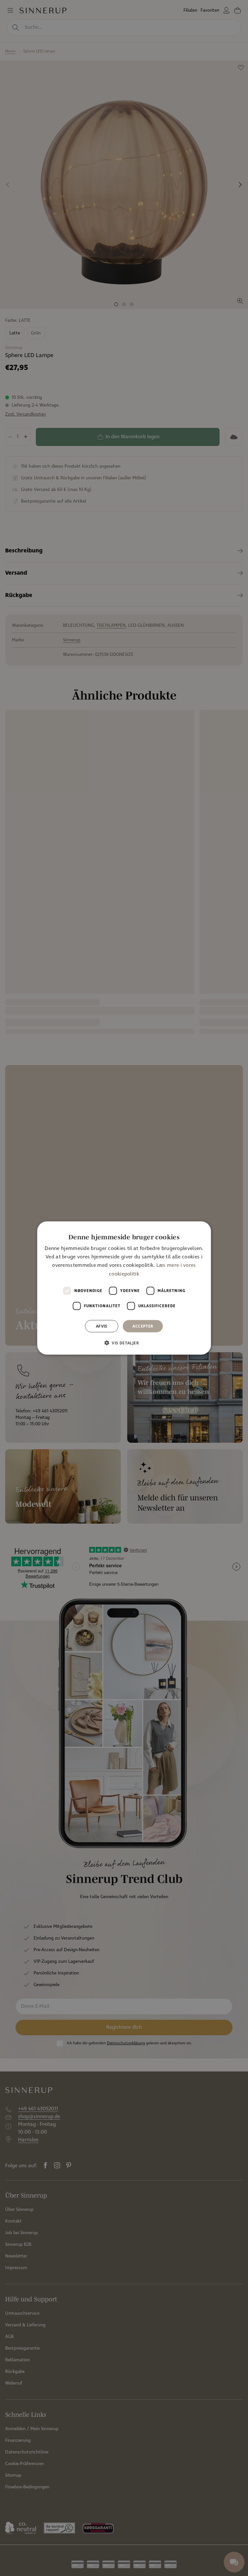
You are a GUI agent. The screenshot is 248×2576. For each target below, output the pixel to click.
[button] (124, 1343)
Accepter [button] (143, 1326)
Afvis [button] (102, 1326)
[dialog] (124, 1288)
